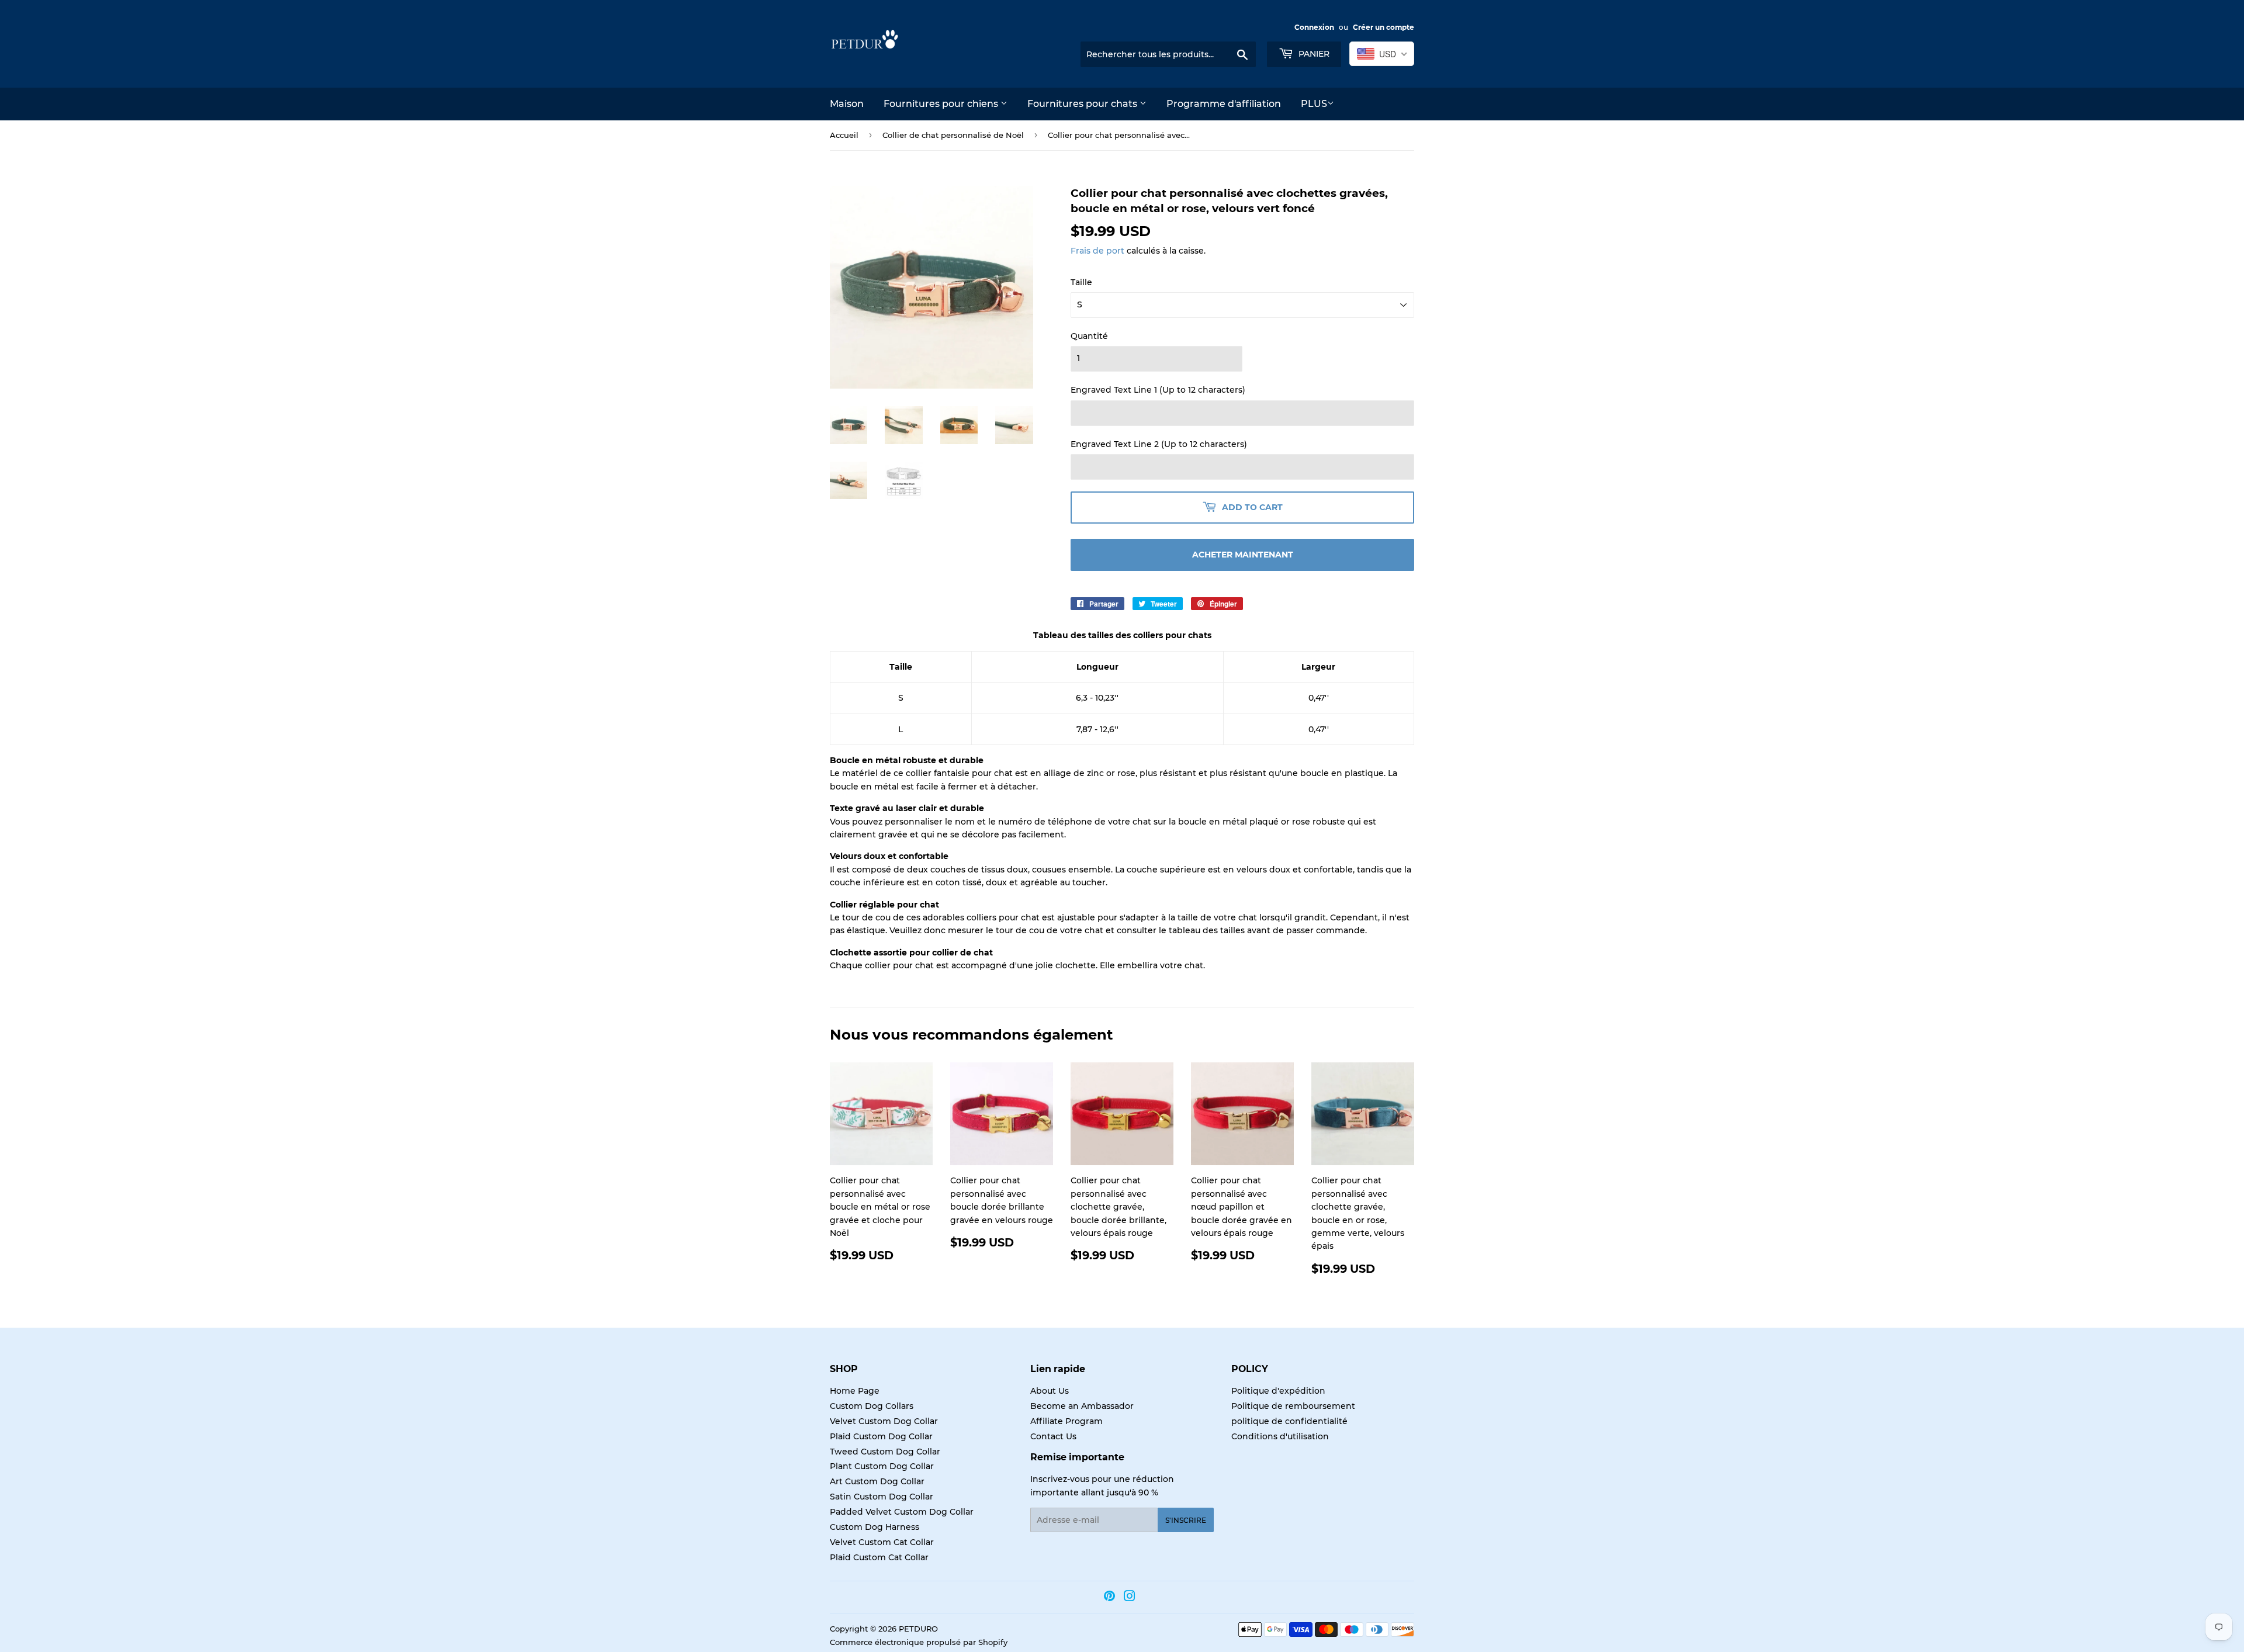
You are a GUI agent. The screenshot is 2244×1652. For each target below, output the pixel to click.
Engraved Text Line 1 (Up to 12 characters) (1158, 390)
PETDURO (918, 1629)
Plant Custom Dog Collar (882, 1466)
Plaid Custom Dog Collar (881, 1436)
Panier (1313, 54)
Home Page (855, 1391)
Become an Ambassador (1082, 1406)
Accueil (844, 135)
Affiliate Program (1066, 1421)
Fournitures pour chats (1083, 104)
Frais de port (1097, 251)
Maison (847, 104)
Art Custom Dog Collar (877, 1481)
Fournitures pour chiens (942, 104)
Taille (1081, 282)
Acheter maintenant (1243, 555)
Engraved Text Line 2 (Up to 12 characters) (1159, 444)
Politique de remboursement (1293, 1406)
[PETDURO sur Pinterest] (1109, 1598)
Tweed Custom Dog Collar (885, 1452)
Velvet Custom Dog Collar (884, 1421)
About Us (1050, 1391)
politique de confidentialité (1289, 1421)
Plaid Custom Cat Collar (879, 1557)
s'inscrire (1186, 1520)
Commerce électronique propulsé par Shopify (919, 1642)
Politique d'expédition (1278, 1391)
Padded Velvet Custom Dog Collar (902, 1512)
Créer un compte (1384, 27)
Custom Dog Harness (875, 1527)
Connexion (1314, 27)
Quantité (1089, 336)
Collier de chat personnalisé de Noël (953, 135)
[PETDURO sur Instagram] (1130, 1598)
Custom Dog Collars (872, 1406)
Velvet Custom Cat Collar (882, 1542)
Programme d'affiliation (1224, 104)
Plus (1314, 104)
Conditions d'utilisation (1280, 1436)
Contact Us (1053, 1436)
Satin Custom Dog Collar (882, 1497)
